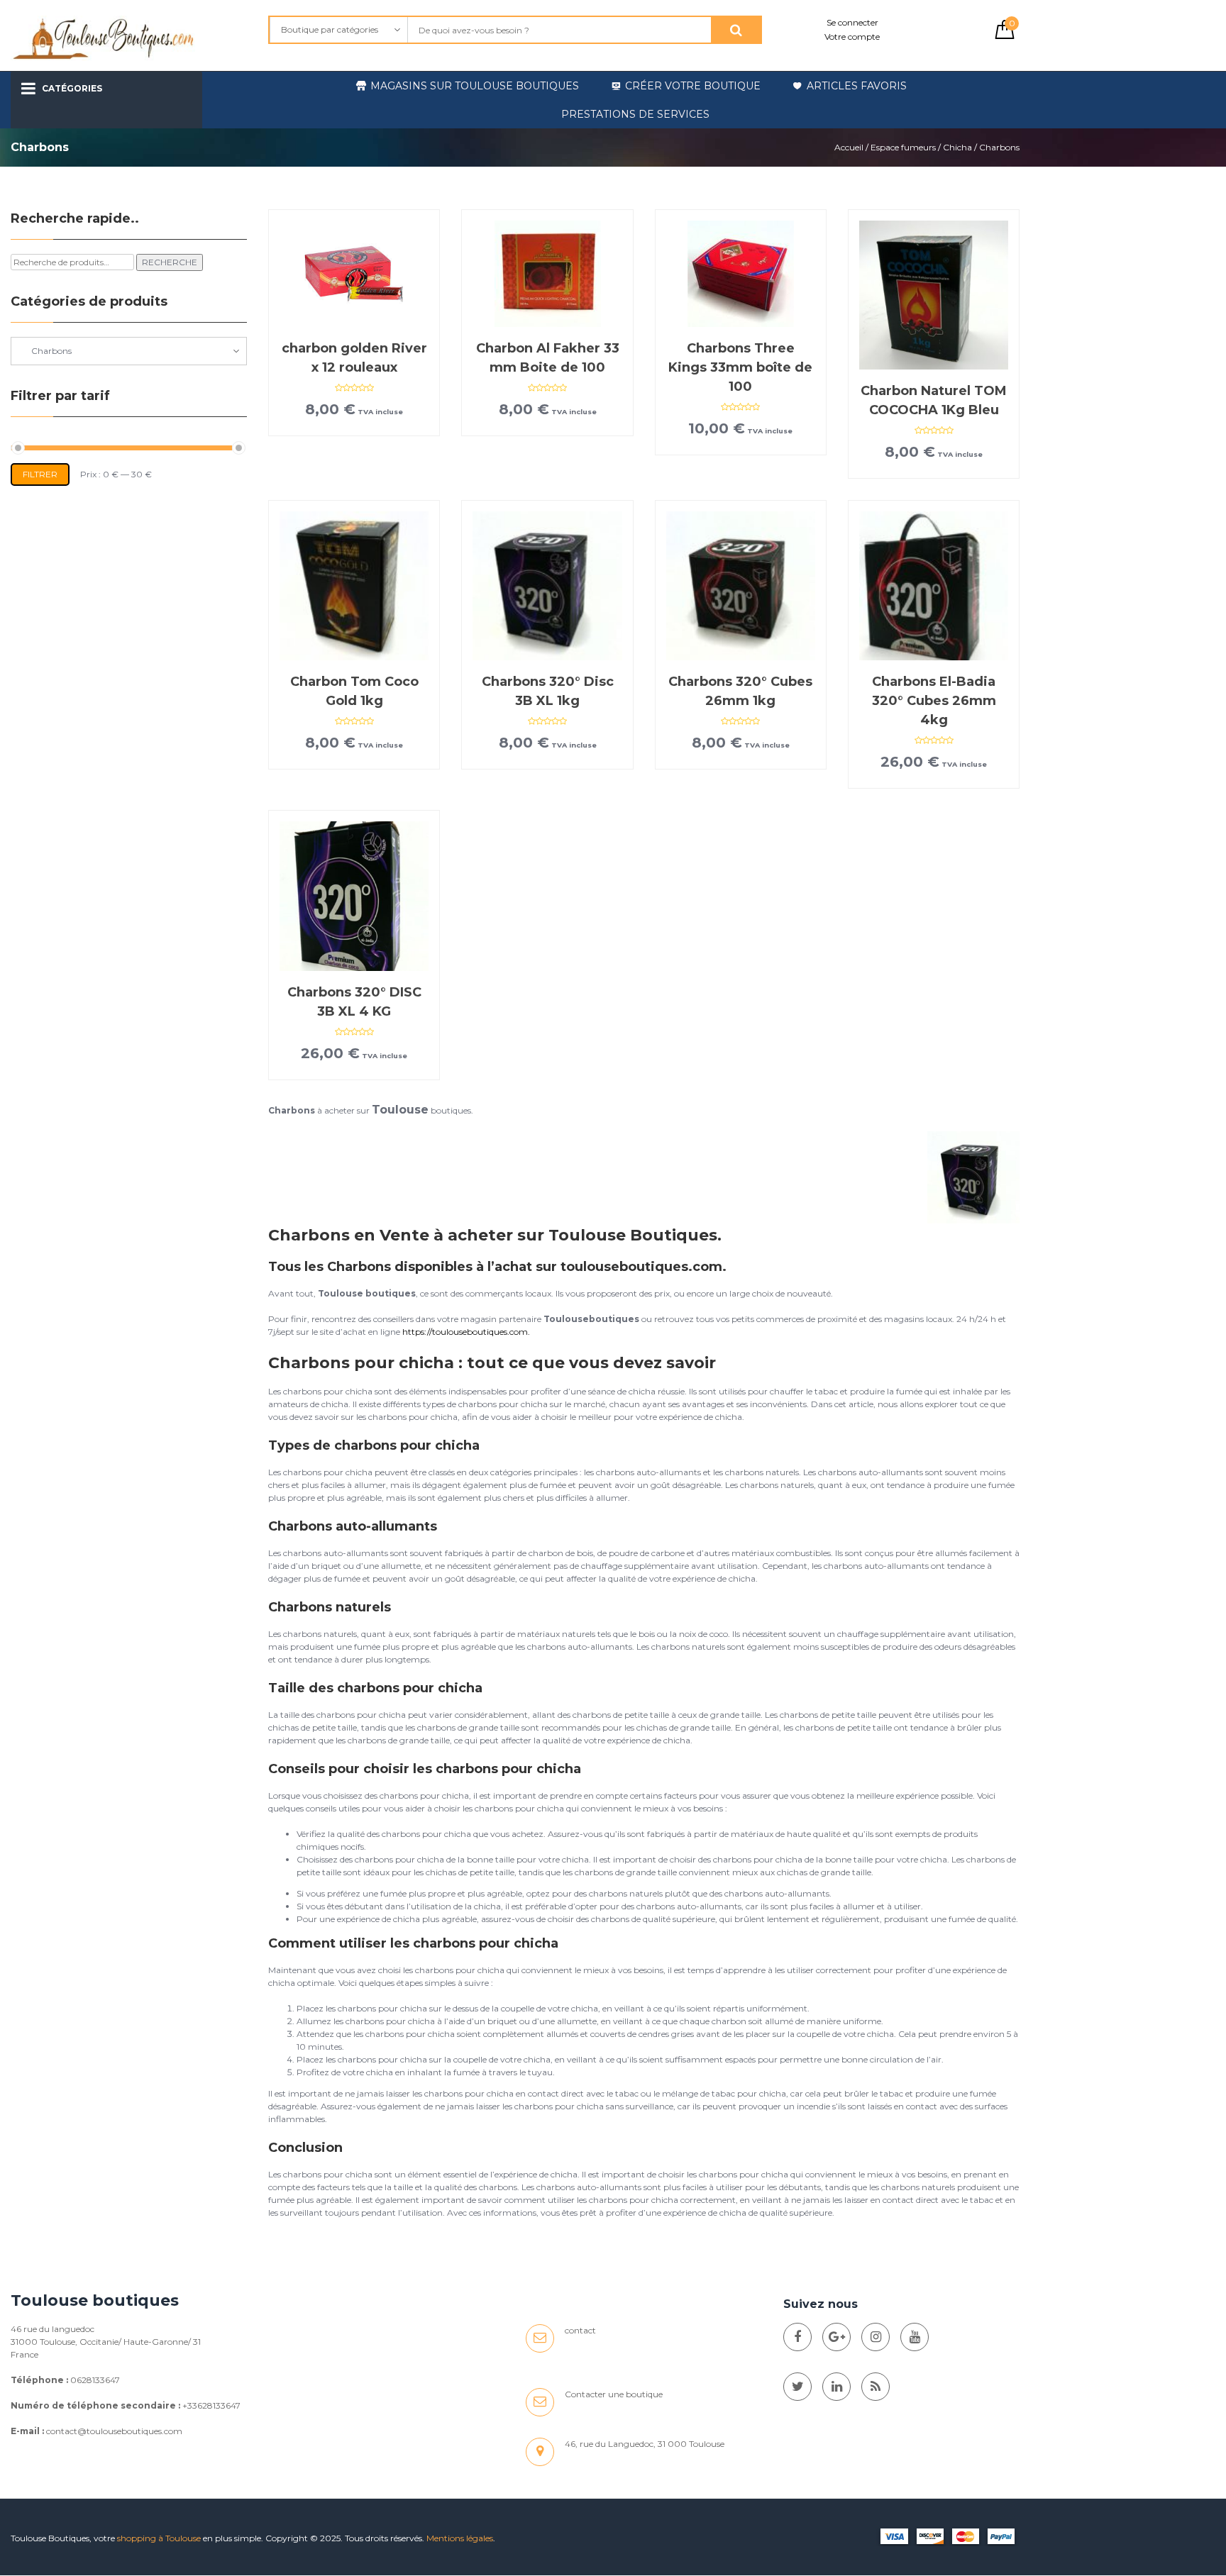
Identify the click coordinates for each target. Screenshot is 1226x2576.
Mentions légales (460, 2538)
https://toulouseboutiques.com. (466, 1332)
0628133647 (95, 2380)
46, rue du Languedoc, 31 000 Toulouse (645, 2444)
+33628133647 (211, 2405)
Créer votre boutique (693, 86)
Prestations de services (635, 114)
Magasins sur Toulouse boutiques (475, 86)
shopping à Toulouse (159, 2538)
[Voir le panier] (1005, 36)
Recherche (170, 262)
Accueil (849, 147)
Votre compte (852, 37)
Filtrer (40, 474)
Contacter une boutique (614, 2394)
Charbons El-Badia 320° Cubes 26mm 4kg (934, 701)
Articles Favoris (857, 86)
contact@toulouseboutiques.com (114, 2431)
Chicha (957, 147)
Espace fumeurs (903, 147)
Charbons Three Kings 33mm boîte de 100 (740, 367)
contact (580, 2330)
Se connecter (852, 22)
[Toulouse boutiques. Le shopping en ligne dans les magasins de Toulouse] (797, 2337)
